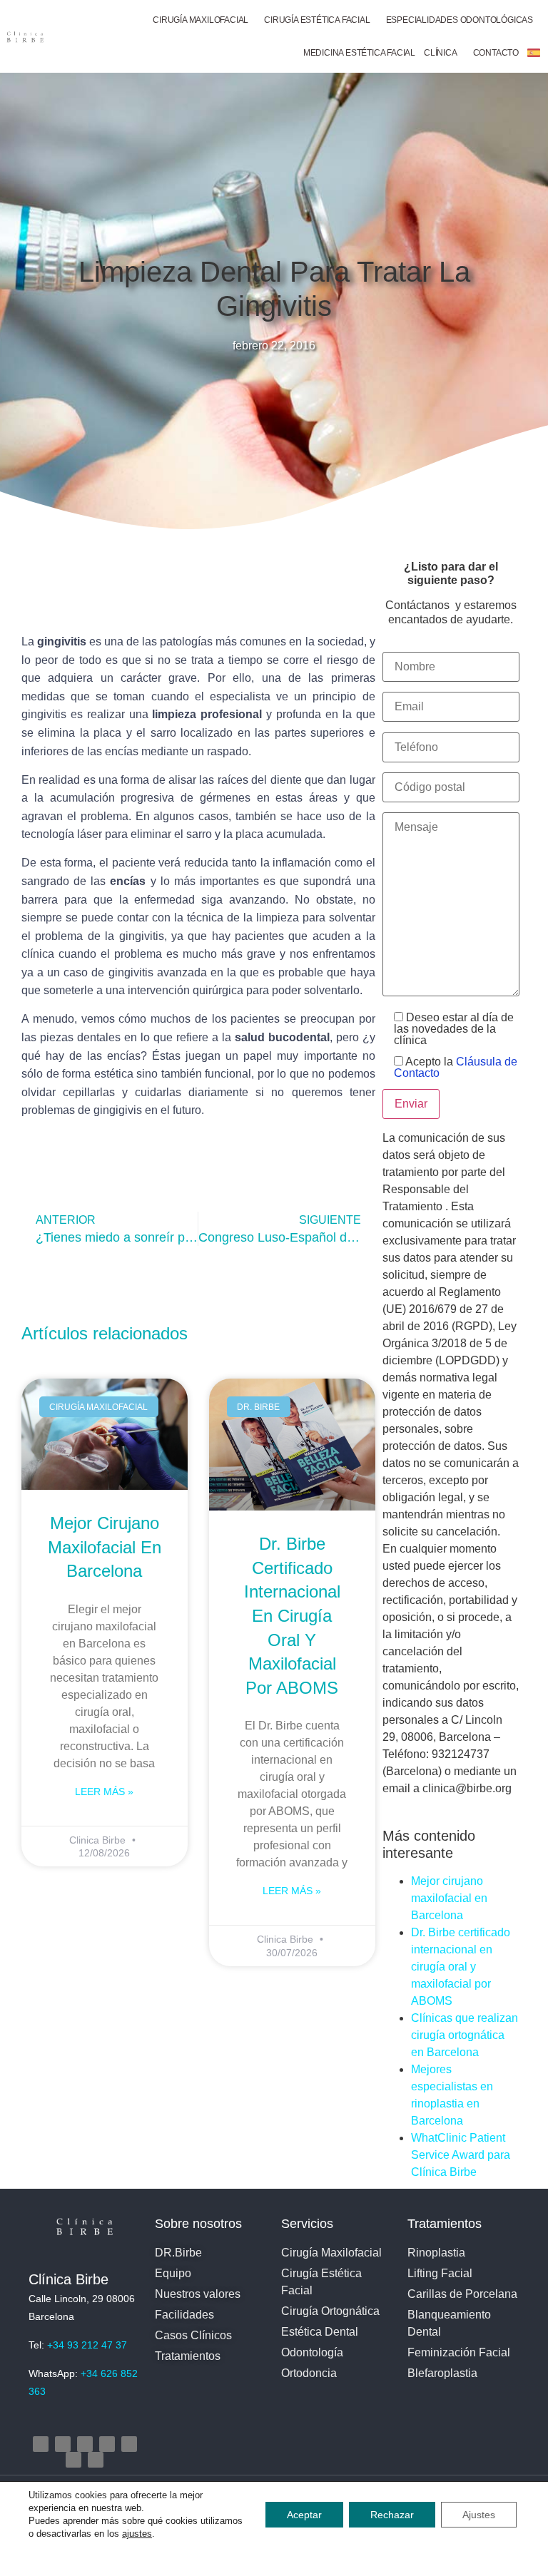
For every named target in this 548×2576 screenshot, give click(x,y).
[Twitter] (85, 2444)
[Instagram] (41, 2444)
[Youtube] (107, 2444)
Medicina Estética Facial (359, 53)
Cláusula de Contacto (456, 1067)
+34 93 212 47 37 (87, 2345)
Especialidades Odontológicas (460, 20)
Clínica (441, 53)
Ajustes (479, 2515)
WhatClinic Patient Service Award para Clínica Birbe (461, 2155)
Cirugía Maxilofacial (201, 20)
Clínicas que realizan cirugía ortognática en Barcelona (465, 2035)
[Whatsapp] (96, 2460)
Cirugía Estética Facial (317, 20)
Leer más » (104, 1792)
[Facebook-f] (63, 2444)
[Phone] (73, 2460)
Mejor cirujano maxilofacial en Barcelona (105, 1547)
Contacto (496, 53)
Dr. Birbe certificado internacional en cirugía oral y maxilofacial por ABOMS (292, 1616)
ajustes (137, 2534)
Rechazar (392, 2515)
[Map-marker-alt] (129, 2444)
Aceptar (304, 2515)
